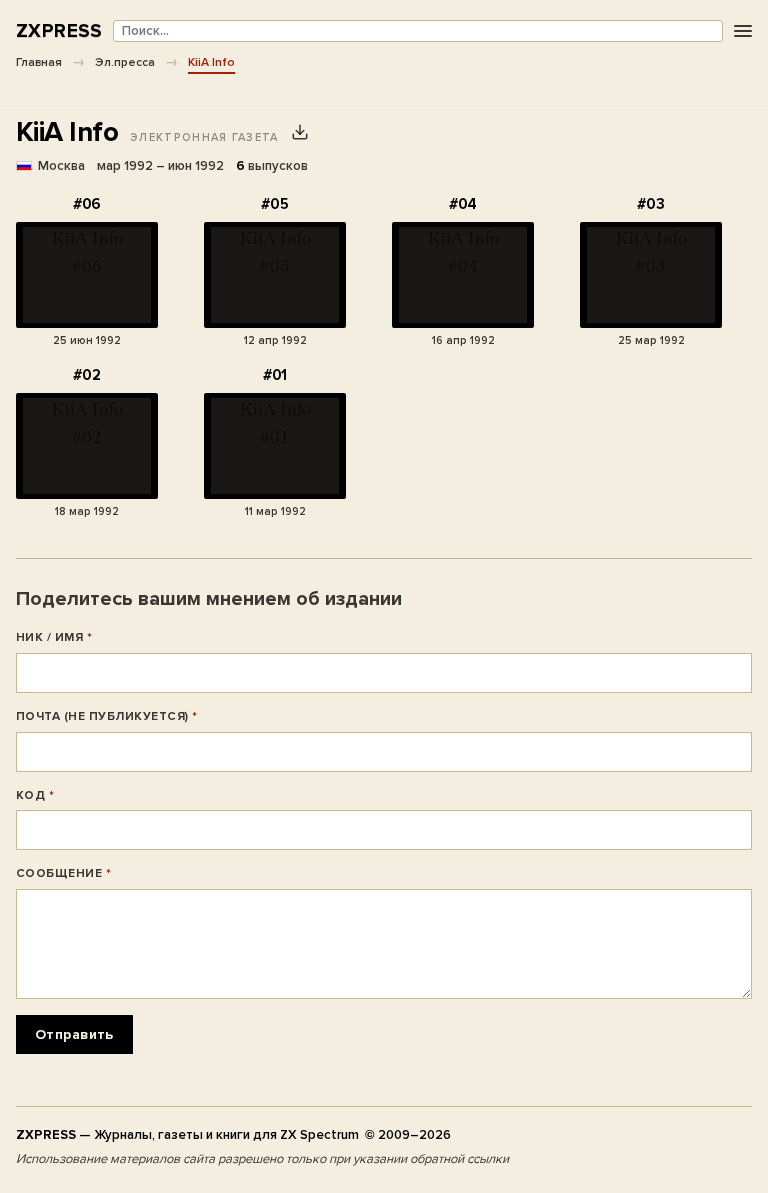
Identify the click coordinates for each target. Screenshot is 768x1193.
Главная (39, 62)
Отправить (74, 1034)
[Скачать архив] (300, 132)
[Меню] (742, 31)
